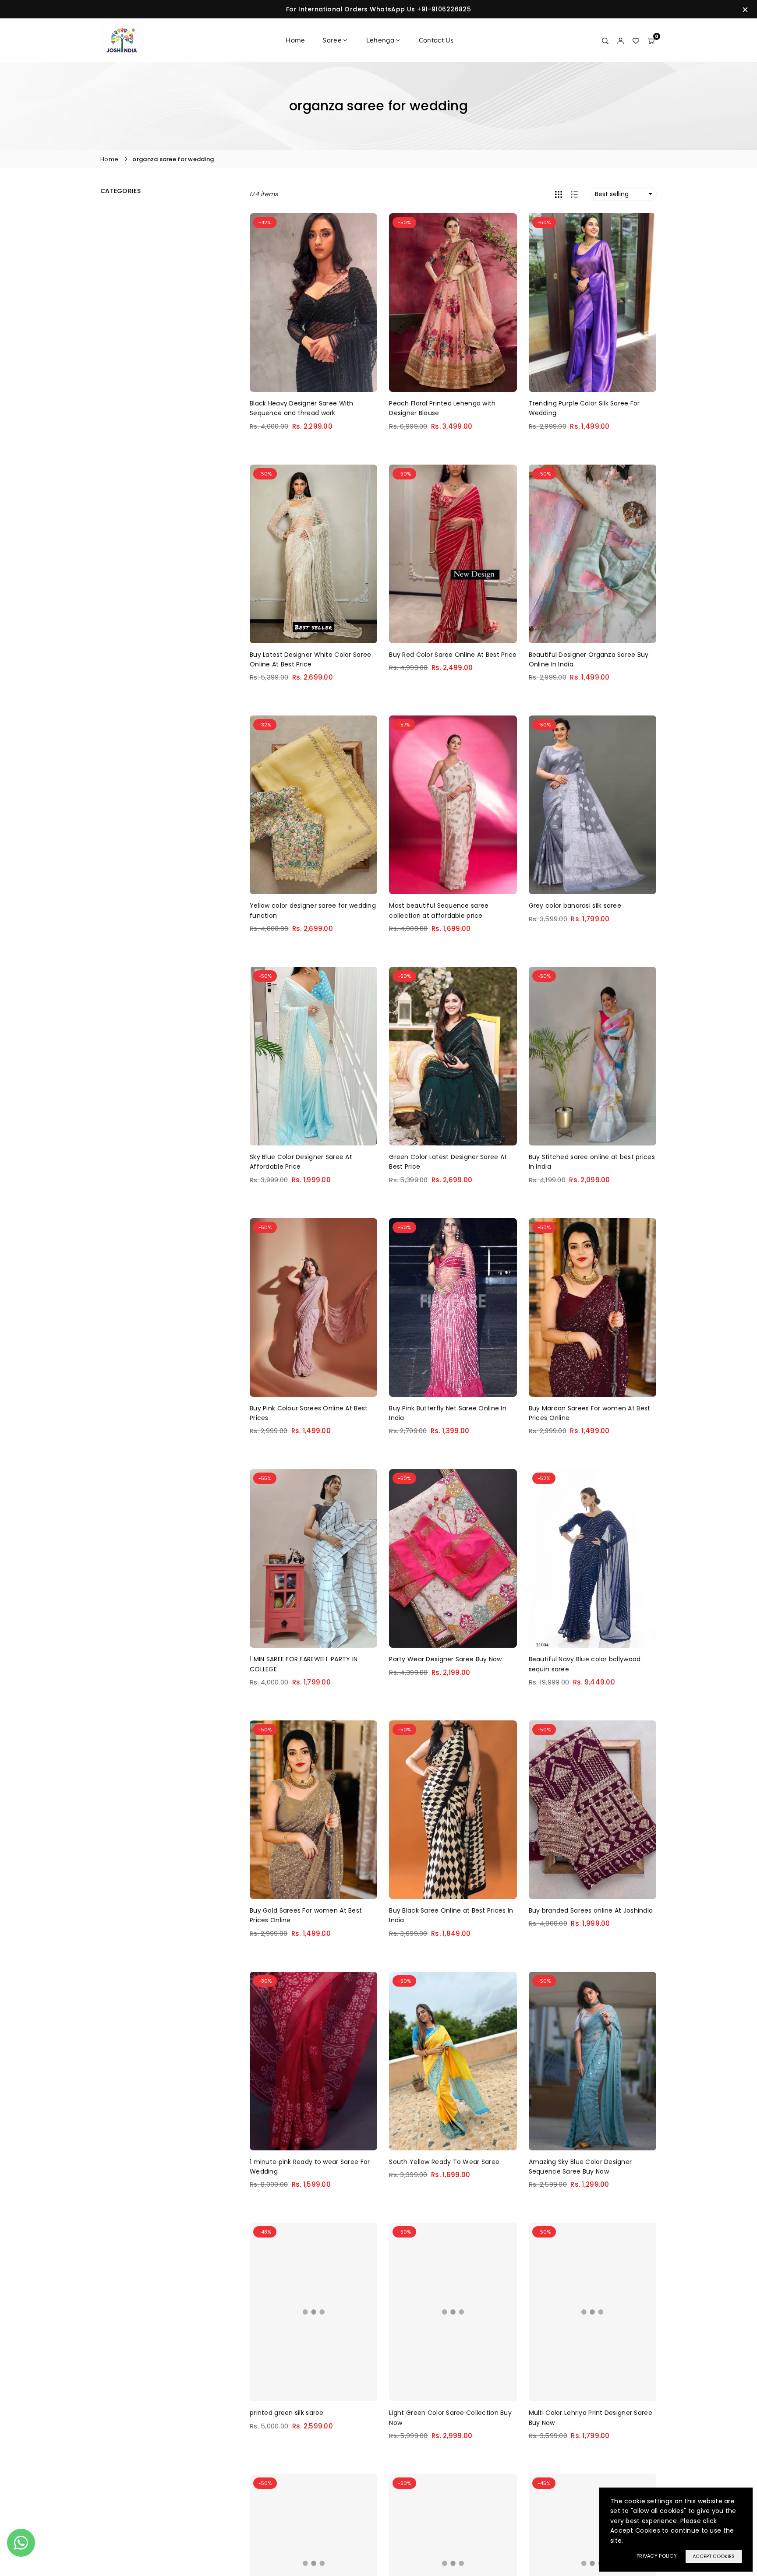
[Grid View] (559, 194)
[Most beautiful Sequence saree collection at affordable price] (453, 805)
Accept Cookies (714, 2556)
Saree (332, 40)
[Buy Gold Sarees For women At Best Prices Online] (313, 1810)
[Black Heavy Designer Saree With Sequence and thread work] (313, 303)
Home (295, 40)
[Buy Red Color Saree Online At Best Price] (453, 554)
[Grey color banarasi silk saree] (593, 805)
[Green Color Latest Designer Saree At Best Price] (453, 1056)
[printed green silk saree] (313, 2312)
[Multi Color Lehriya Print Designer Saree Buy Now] (593, 2312)
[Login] (621, 40)
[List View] (574, 194)
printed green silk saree (287, 2413)
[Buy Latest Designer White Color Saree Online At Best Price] (313, 554)
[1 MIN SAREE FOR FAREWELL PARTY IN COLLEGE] (313, 1558)
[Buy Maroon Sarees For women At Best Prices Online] (593, 1307)
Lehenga (380, 40)
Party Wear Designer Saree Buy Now (445, 1659)
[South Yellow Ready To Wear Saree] (453, 2061)
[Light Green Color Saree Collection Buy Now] (453, 2312)
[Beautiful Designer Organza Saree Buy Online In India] (593, 554)
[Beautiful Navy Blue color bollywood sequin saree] (593, 1558)
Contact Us (436, 40)
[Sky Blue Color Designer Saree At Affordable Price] (313, 1056)
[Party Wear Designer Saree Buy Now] (453, 1558)
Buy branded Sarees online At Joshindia (591, 1910)
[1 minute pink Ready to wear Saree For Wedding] (313, 2061)
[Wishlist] (636, 40)
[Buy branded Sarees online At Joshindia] (593, 1810)
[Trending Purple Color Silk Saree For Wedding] (593, 303)
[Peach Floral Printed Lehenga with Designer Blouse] (453, 303)
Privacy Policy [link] (657, 2556)
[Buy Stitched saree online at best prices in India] (593, 1056)
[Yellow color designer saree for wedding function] (313, 805)
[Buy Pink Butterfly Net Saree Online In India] (453, 1307)
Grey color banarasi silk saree (575, 906)
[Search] (605, 40)
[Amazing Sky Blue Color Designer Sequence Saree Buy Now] (593, 2061)
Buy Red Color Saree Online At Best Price (453, 655)
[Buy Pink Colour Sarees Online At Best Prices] (313, 1307)
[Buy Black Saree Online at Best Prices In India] (453, 1810)
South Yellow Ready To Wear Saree (444, 2162)
